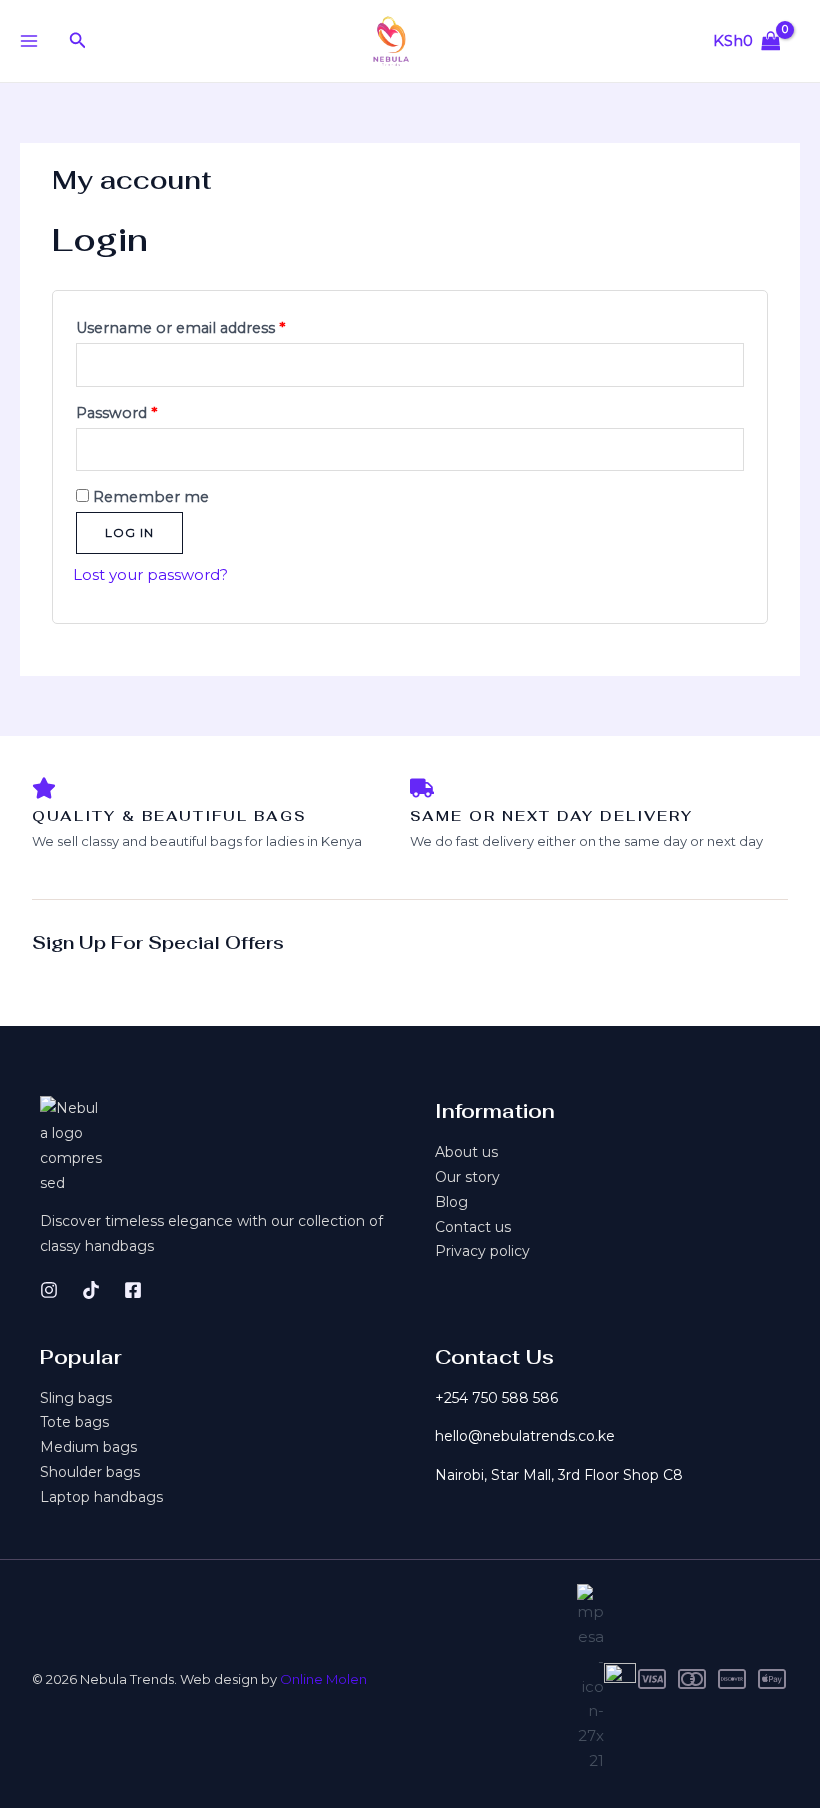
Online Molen (323, 1679)
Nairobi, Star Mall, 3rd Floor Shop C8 (559, 1475)
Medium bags (88, 1447)
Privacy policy (482, 1251)
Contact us (473, 1227)
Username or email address (212, 325)
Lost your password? (150, 574)
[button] (78, 41)
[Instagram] (49, 1290)
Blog (451, 1202)
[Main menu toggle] (28, 40)
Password (148, 410)
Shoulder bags (90, 1472)
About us (466, 1152)
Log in (129, 532)
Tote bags (74, 1422)
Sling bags (76, 1398)
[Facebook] (133, 1290)
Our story (467, 1177)
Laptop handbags (101, 1497)
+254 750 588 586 (496, 1398)
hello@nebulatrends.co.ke (525, 1436)
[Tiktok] (91, 1290)
